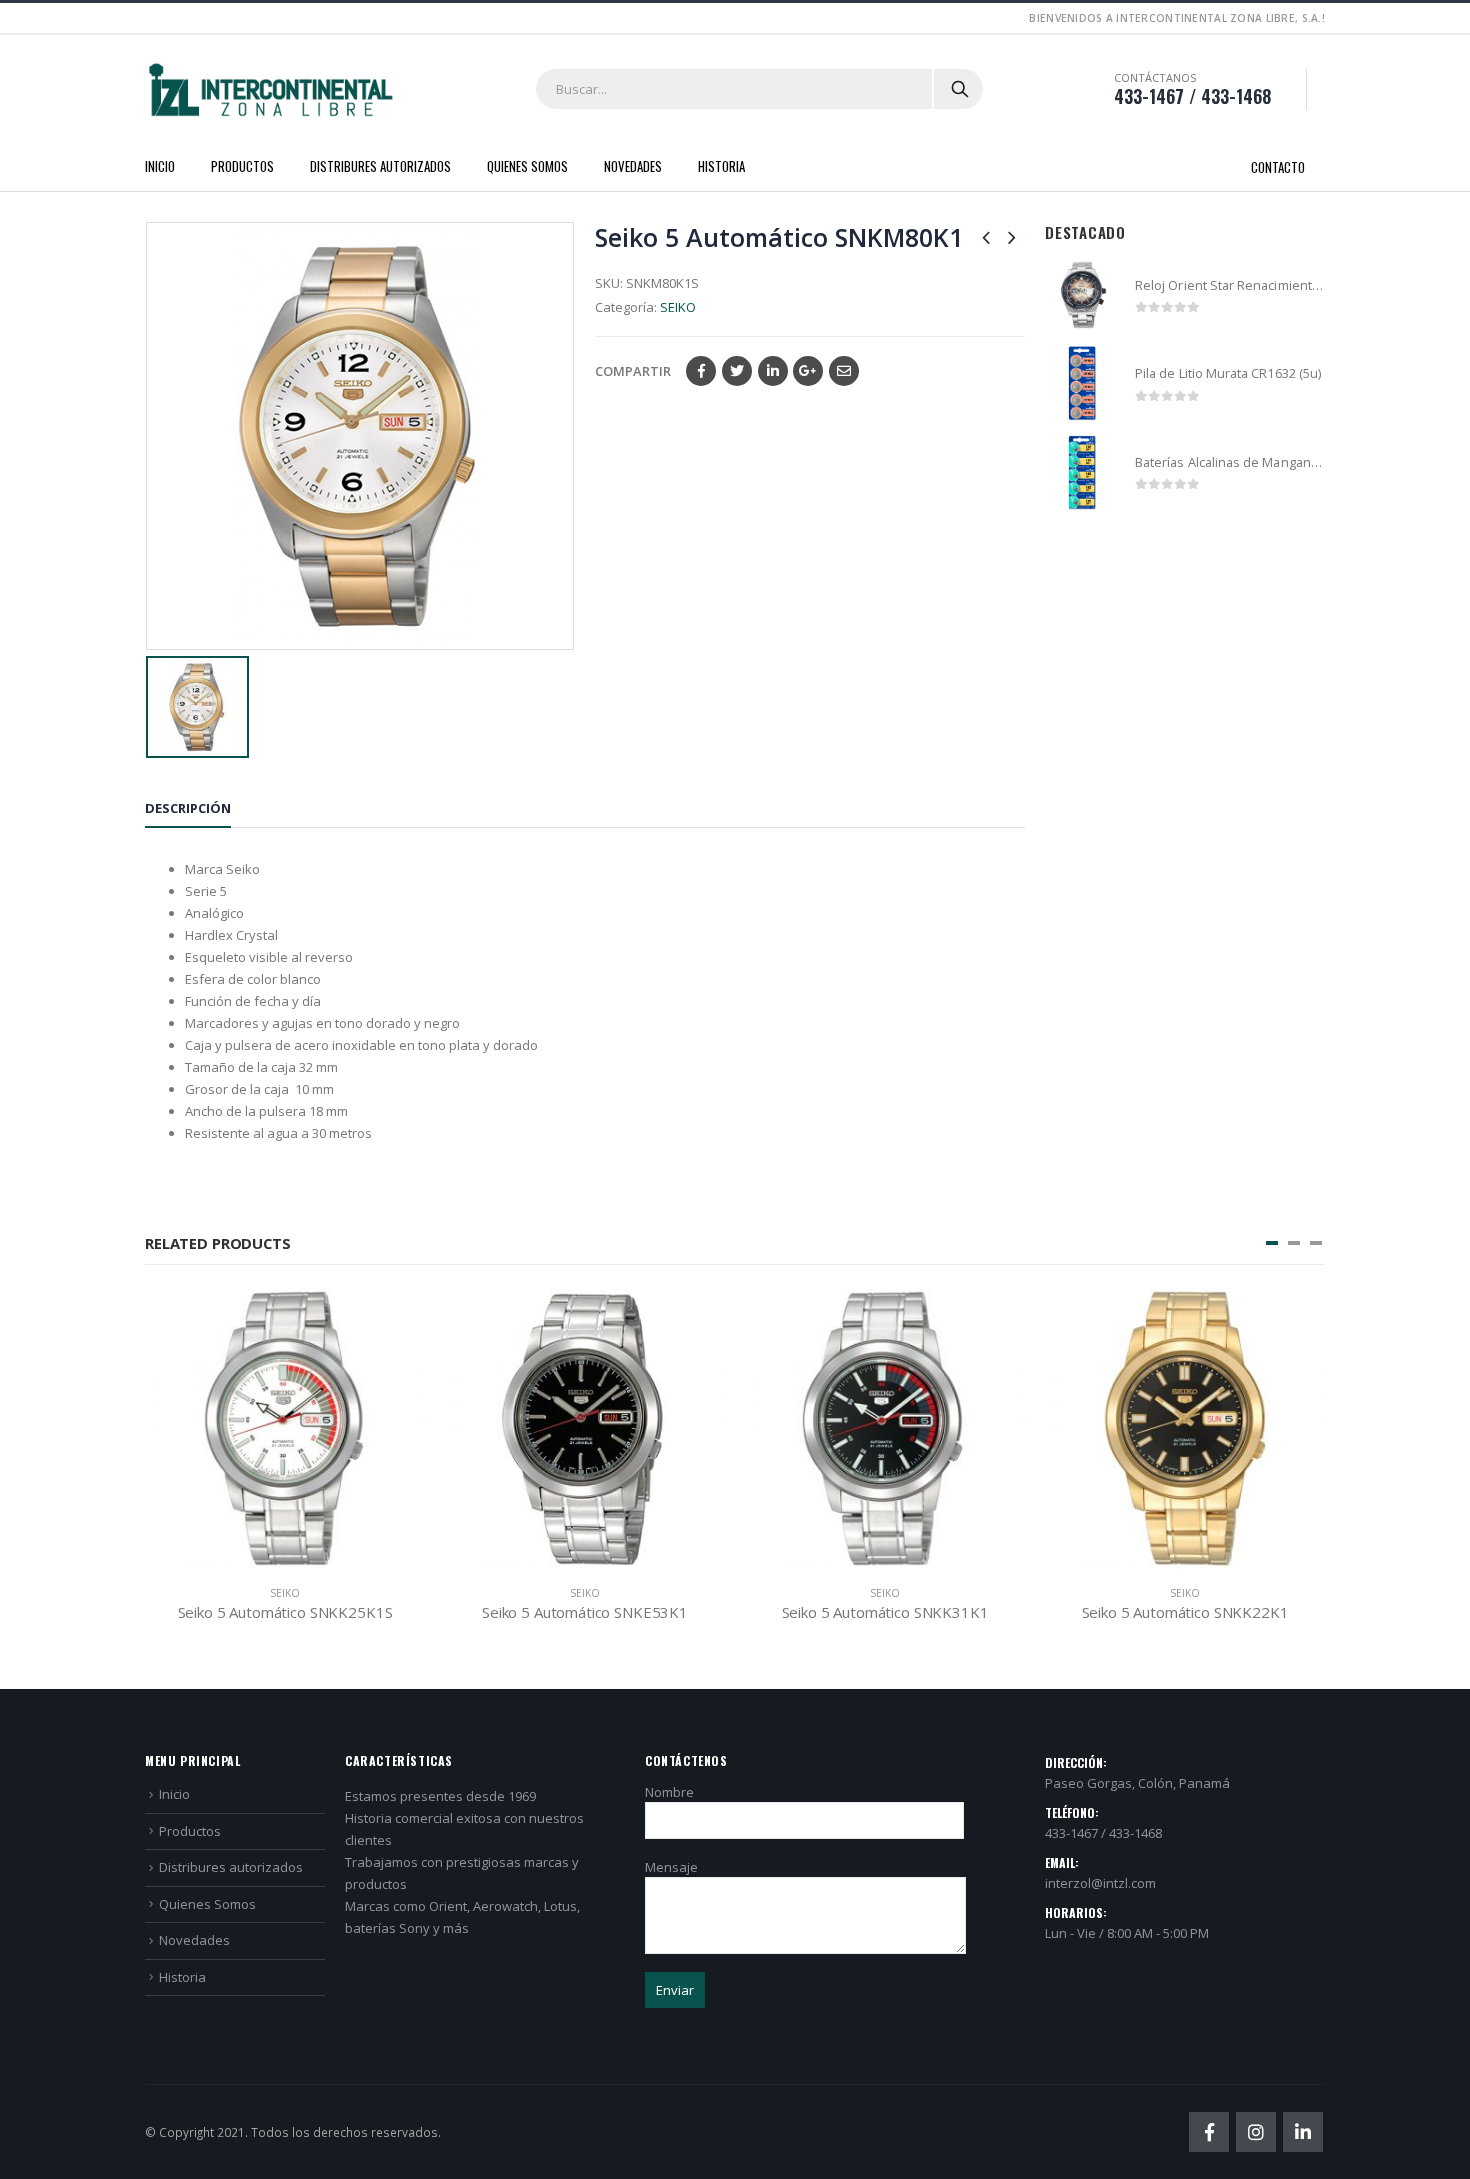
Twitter (737, 371)
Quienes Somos (527, 166)
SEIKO (678, 307)
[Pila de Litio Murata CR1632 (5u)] (1082, 383)
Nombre (669, 1792)
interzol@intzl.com (1100, 1883)
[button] (1272, 1243)
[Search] (960, 89)
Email (844, 371)
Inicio (160, 166)
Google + (808, 371)
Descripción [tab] (188, 808)
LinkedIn (773, 371)
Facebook (701, 371)
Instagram (1256, 2132)
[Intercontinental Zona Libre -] (270, 90)
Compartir (633, 371)
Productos (242, 166)
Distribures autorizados (380, 166)
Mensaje (671, 1867)
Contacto (1278, 167)
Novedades (633, 166)
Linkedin (1303, 2132)
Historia (721, 166)
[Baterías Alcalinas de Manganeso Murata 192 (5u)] (1082, 472)
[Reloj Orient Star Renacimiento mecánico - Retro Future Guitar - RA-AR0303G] (1082, 295)
